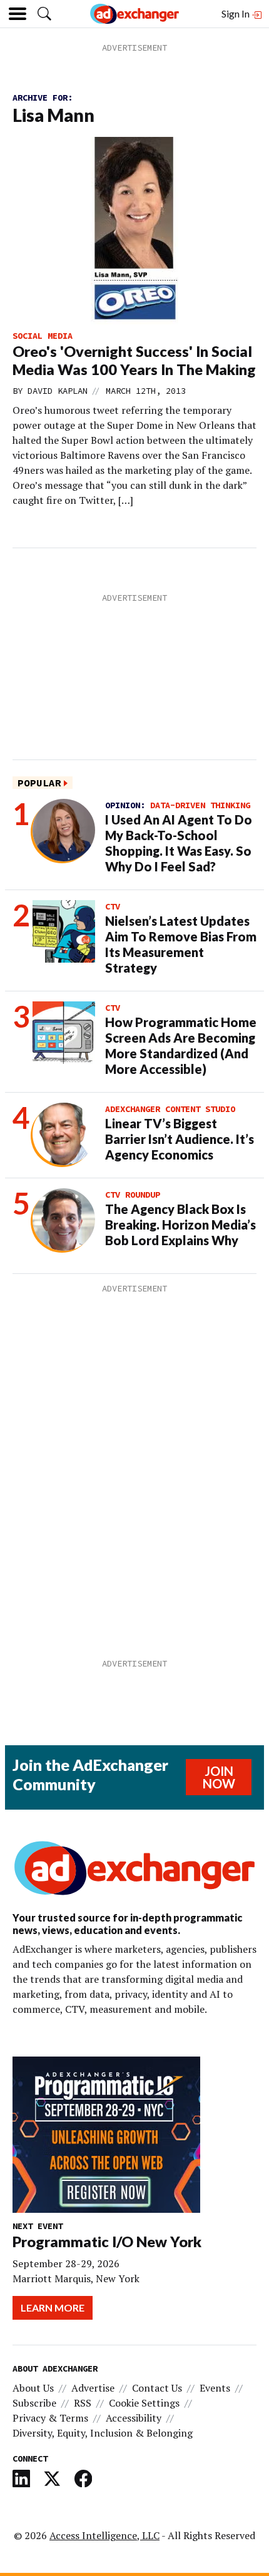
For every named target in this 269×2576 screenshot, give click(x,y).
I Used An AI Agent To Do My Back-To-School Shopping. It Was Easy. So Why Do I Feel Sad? (179, 843)
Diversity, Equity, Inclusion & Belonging (103, 2433)
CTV (113, 906)
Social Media (43, 336)
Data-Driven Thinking (200, 805)
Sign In (236, 13)
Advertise (93, 2388)
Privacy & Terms (50, 2418)
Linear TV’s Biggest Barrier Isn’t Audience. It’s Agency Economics (180, 1139)
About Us (33, 2388)
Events (215, 2388)
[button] (44, 14)
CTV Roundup (133, 1195)
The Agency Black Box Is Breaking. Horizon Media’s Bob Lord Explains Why (180, 1225)
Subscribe (34, 2403)
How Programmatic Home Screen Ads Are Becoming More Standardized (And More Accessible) (181, 1045)
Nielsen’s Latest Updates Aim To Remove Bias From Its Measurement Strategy (181, 944)
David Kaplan (58, 391)
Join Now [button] (219, 1777)
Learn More (53, 2308)
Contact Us (157, 2388)
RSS (83, 2403)
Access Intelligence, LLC (104, 2535)
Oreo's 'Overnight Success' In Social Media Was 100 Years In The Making (134, 360)
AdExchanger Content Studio (170, 1109)
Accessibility (134, 2418)
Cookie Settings (144, 2403)
